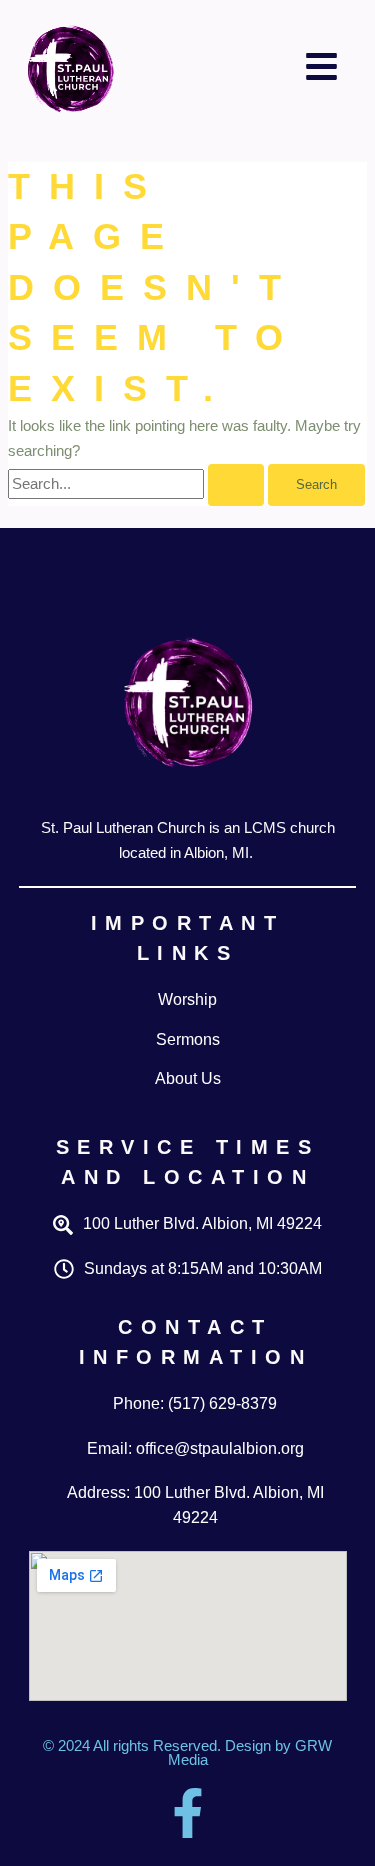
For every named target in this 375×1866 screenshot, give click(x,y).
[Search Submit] (236, 485)
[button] (321, 66)
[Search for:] (138, 484)
